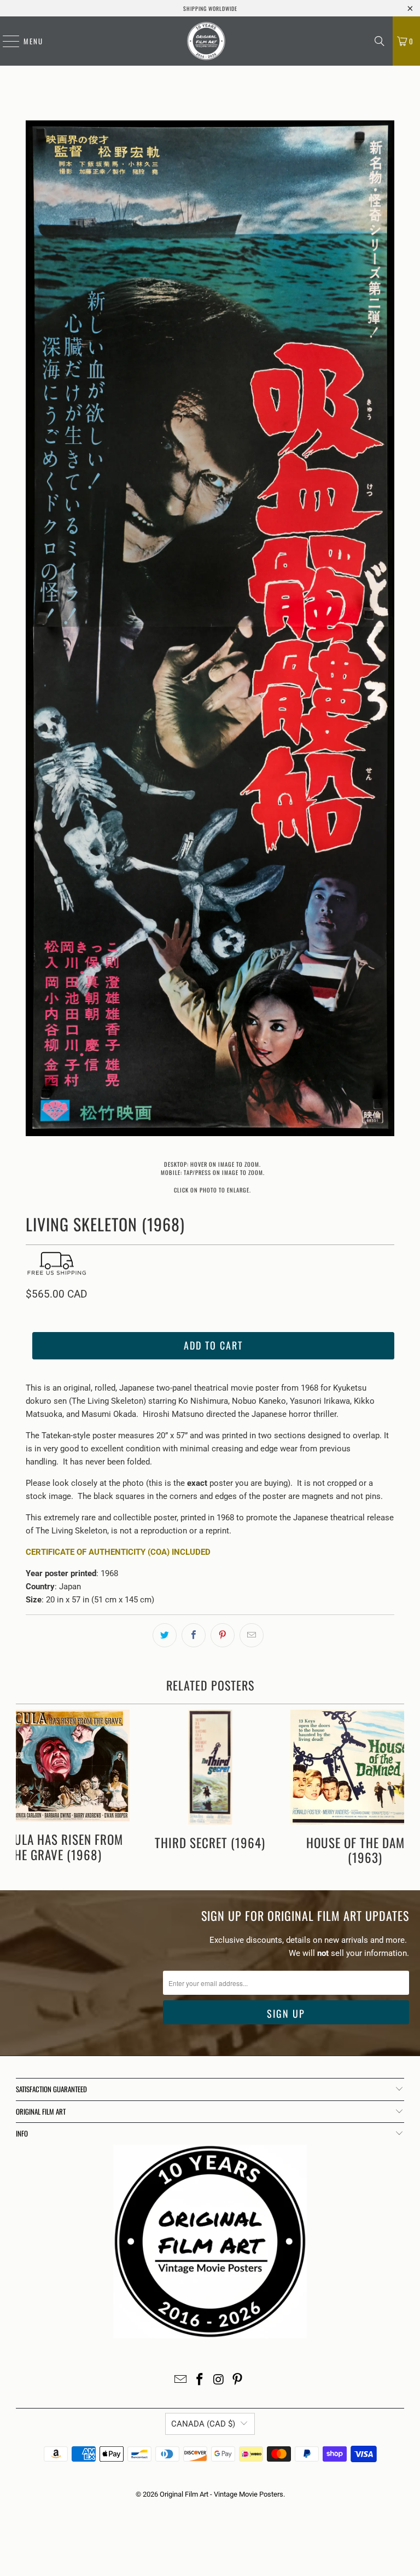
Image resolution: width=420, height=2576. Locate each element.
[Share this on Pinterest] (223, 1635)
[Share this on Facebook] (194, 1635)
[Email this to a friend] (252, 1635)
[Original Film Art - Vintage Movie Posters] (206, 41)
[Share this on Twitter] (165, 1635)
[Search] (380, 41)
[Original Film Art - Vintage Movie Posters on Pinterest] (238, 2380)
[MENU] (5, 41)
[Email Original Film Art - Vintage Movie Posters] (181, 2380)
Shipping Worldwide (210, 8)
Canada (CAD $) (203, 2424)
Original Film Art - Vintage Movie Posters (221, 2494)
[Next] (386, 630)
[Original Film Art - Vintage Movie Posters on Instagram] (219, 2380)
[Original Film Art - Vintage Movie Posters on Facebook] (200, 2380)
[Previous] (34, 630)
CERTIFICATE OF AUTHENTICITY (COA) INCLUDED (118, 1552)
